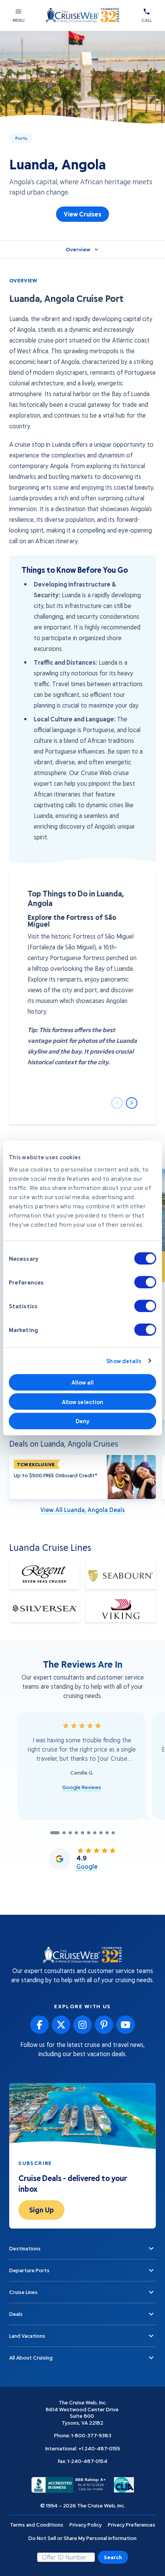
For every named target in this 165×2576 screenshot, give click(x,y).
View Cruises (82, 214)
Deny (82, 1421)
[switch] (145, 1282)
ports (21, 138)
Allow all (83, 1382)
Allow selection (83, 1401)
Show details (124, 1361)
